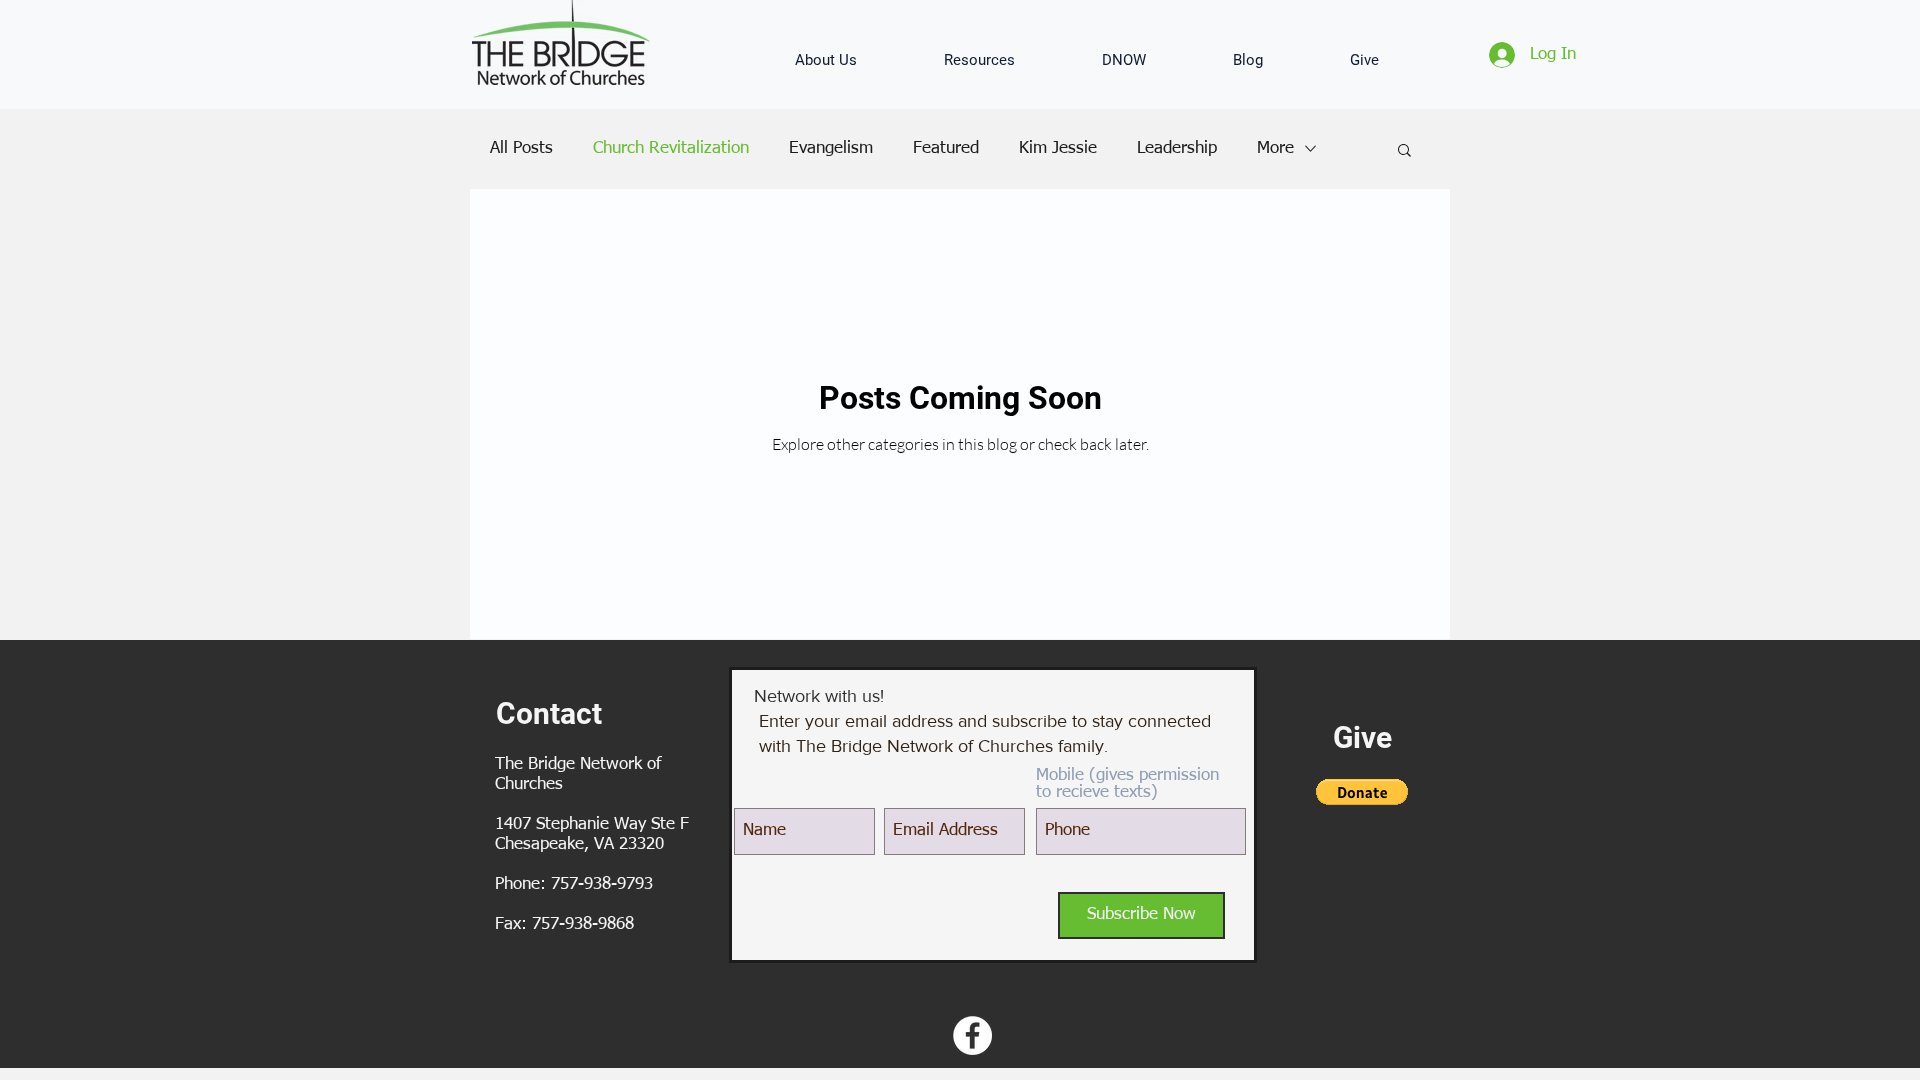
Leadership (1177, 148)
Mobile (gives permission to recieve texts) (1127, 784)
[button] (854, 60)
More (1275, 148)
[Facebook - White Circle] (972, 1035)
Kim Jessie (1058, 148)
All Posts (521, 148)
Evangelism (831, 148)
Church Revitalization (671, 148)
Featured (946, 148)
